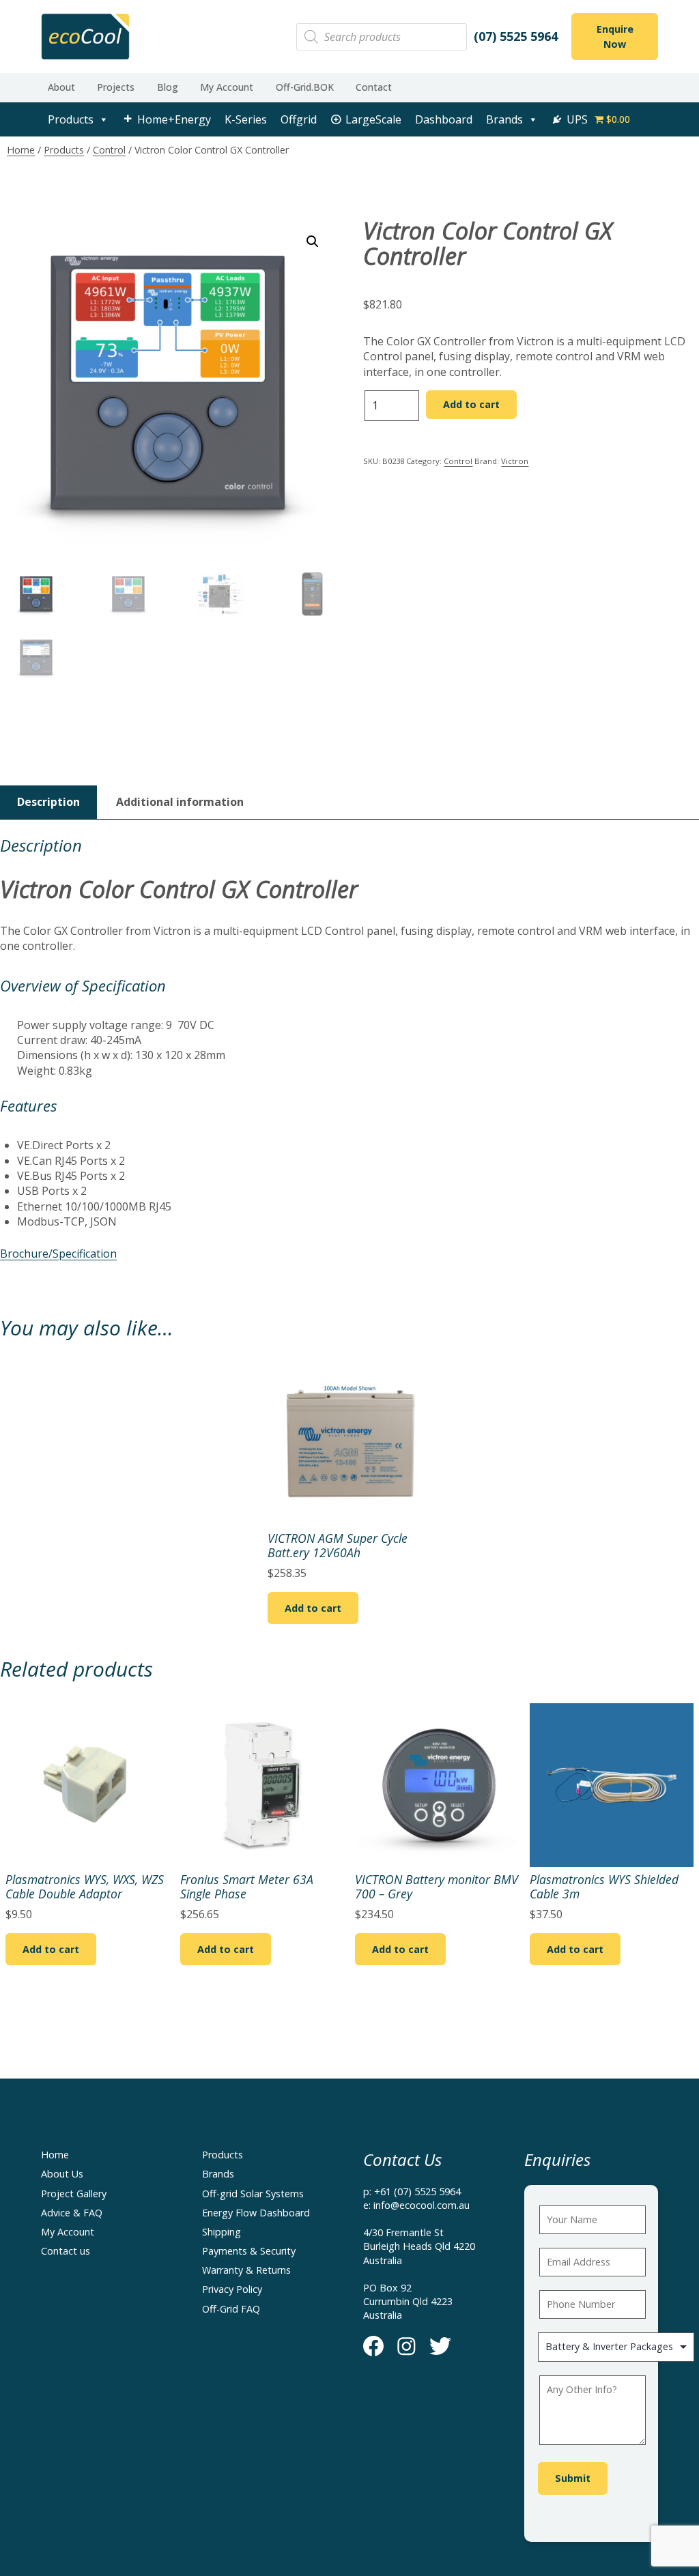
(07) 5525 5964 (516, 36)
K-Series (246, 119)
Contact (374, 87)
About (61, 87)
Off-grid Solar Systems (253, 2194)
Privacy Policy (232, 2289)
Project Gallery (74, 2194)
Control (109, 150)
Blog (168, 87)
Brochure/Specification (58, 1254)
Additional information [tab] (180, 802)
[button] (313, 242)
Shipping (222, 2232)
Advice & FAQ (72, 2213)
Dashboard (444, 119)
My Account (227, 87)
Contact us (66, 2251)
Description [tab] (48, 802)
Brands (504, 119)
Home (21, 150)
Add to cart (471, 404)
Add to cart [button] (313, 1608)
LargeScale (373, 119)
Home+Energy (174, 119)
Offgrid (299, 119)
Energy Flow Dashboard (256, 2213)
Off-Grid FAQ (231, 2309)
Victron (515, 461)
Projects (116, 87)
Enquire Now (615, 37)
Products (71, 119)
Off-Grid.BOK (305, 87)
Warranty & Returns (246, 2270)
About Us (62, 2174)
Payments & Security (249, 2251)
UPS (577, 119)
